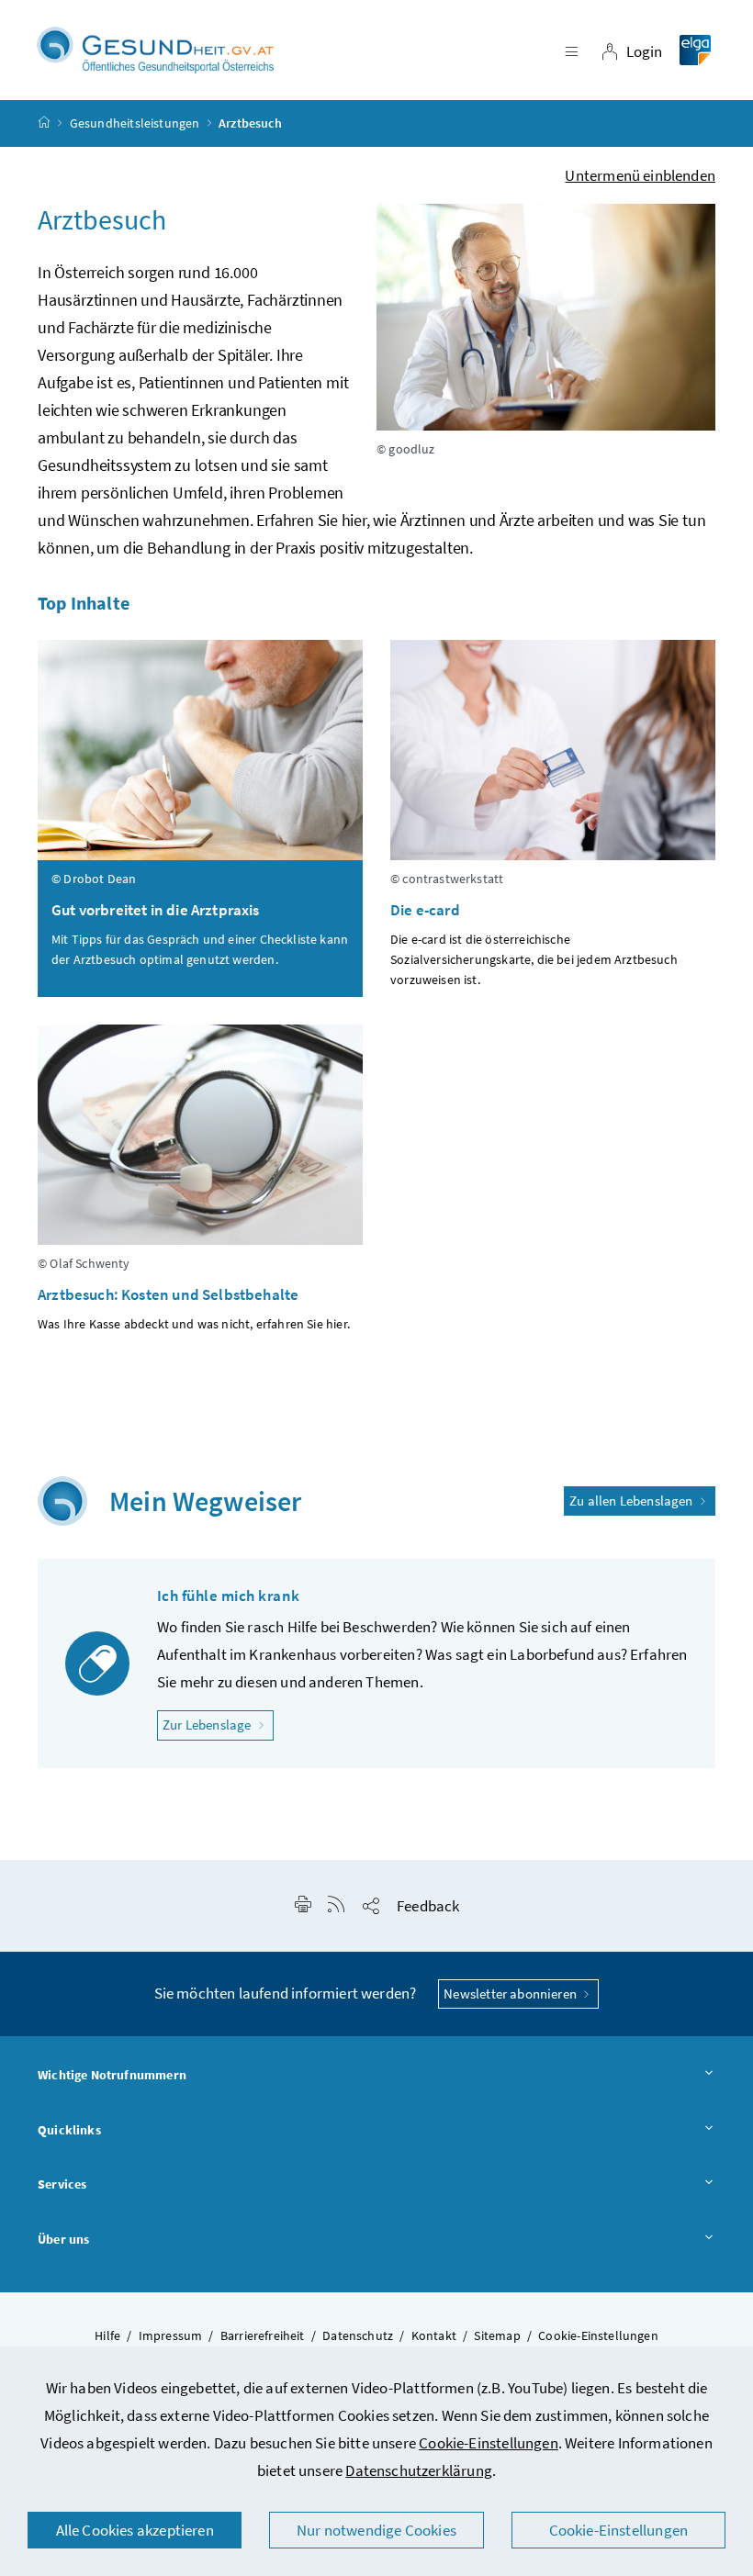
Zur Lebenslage (218, 1724)
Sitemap (497, 2335)
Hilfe (107, 2335)
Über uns (63, 2239)
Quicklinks (69, 2130)
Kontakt (434, 2335)
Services (62, 2184)
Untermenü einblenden (640, 175)
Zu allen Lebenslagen (633, 1501)
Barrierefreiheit (263, 2335)
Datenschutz (358, 2335)
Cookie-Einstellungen (489, 2443)
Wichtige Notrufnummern (112, 2075)
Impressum (171, 2335)
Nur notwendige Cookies (376, 2530)
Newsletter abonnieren (511, 1994)
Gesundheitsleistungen (135, 123)
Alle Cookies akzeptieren (135, 2530)
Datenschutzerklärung (419, 2470)
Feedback (428, 1906)
